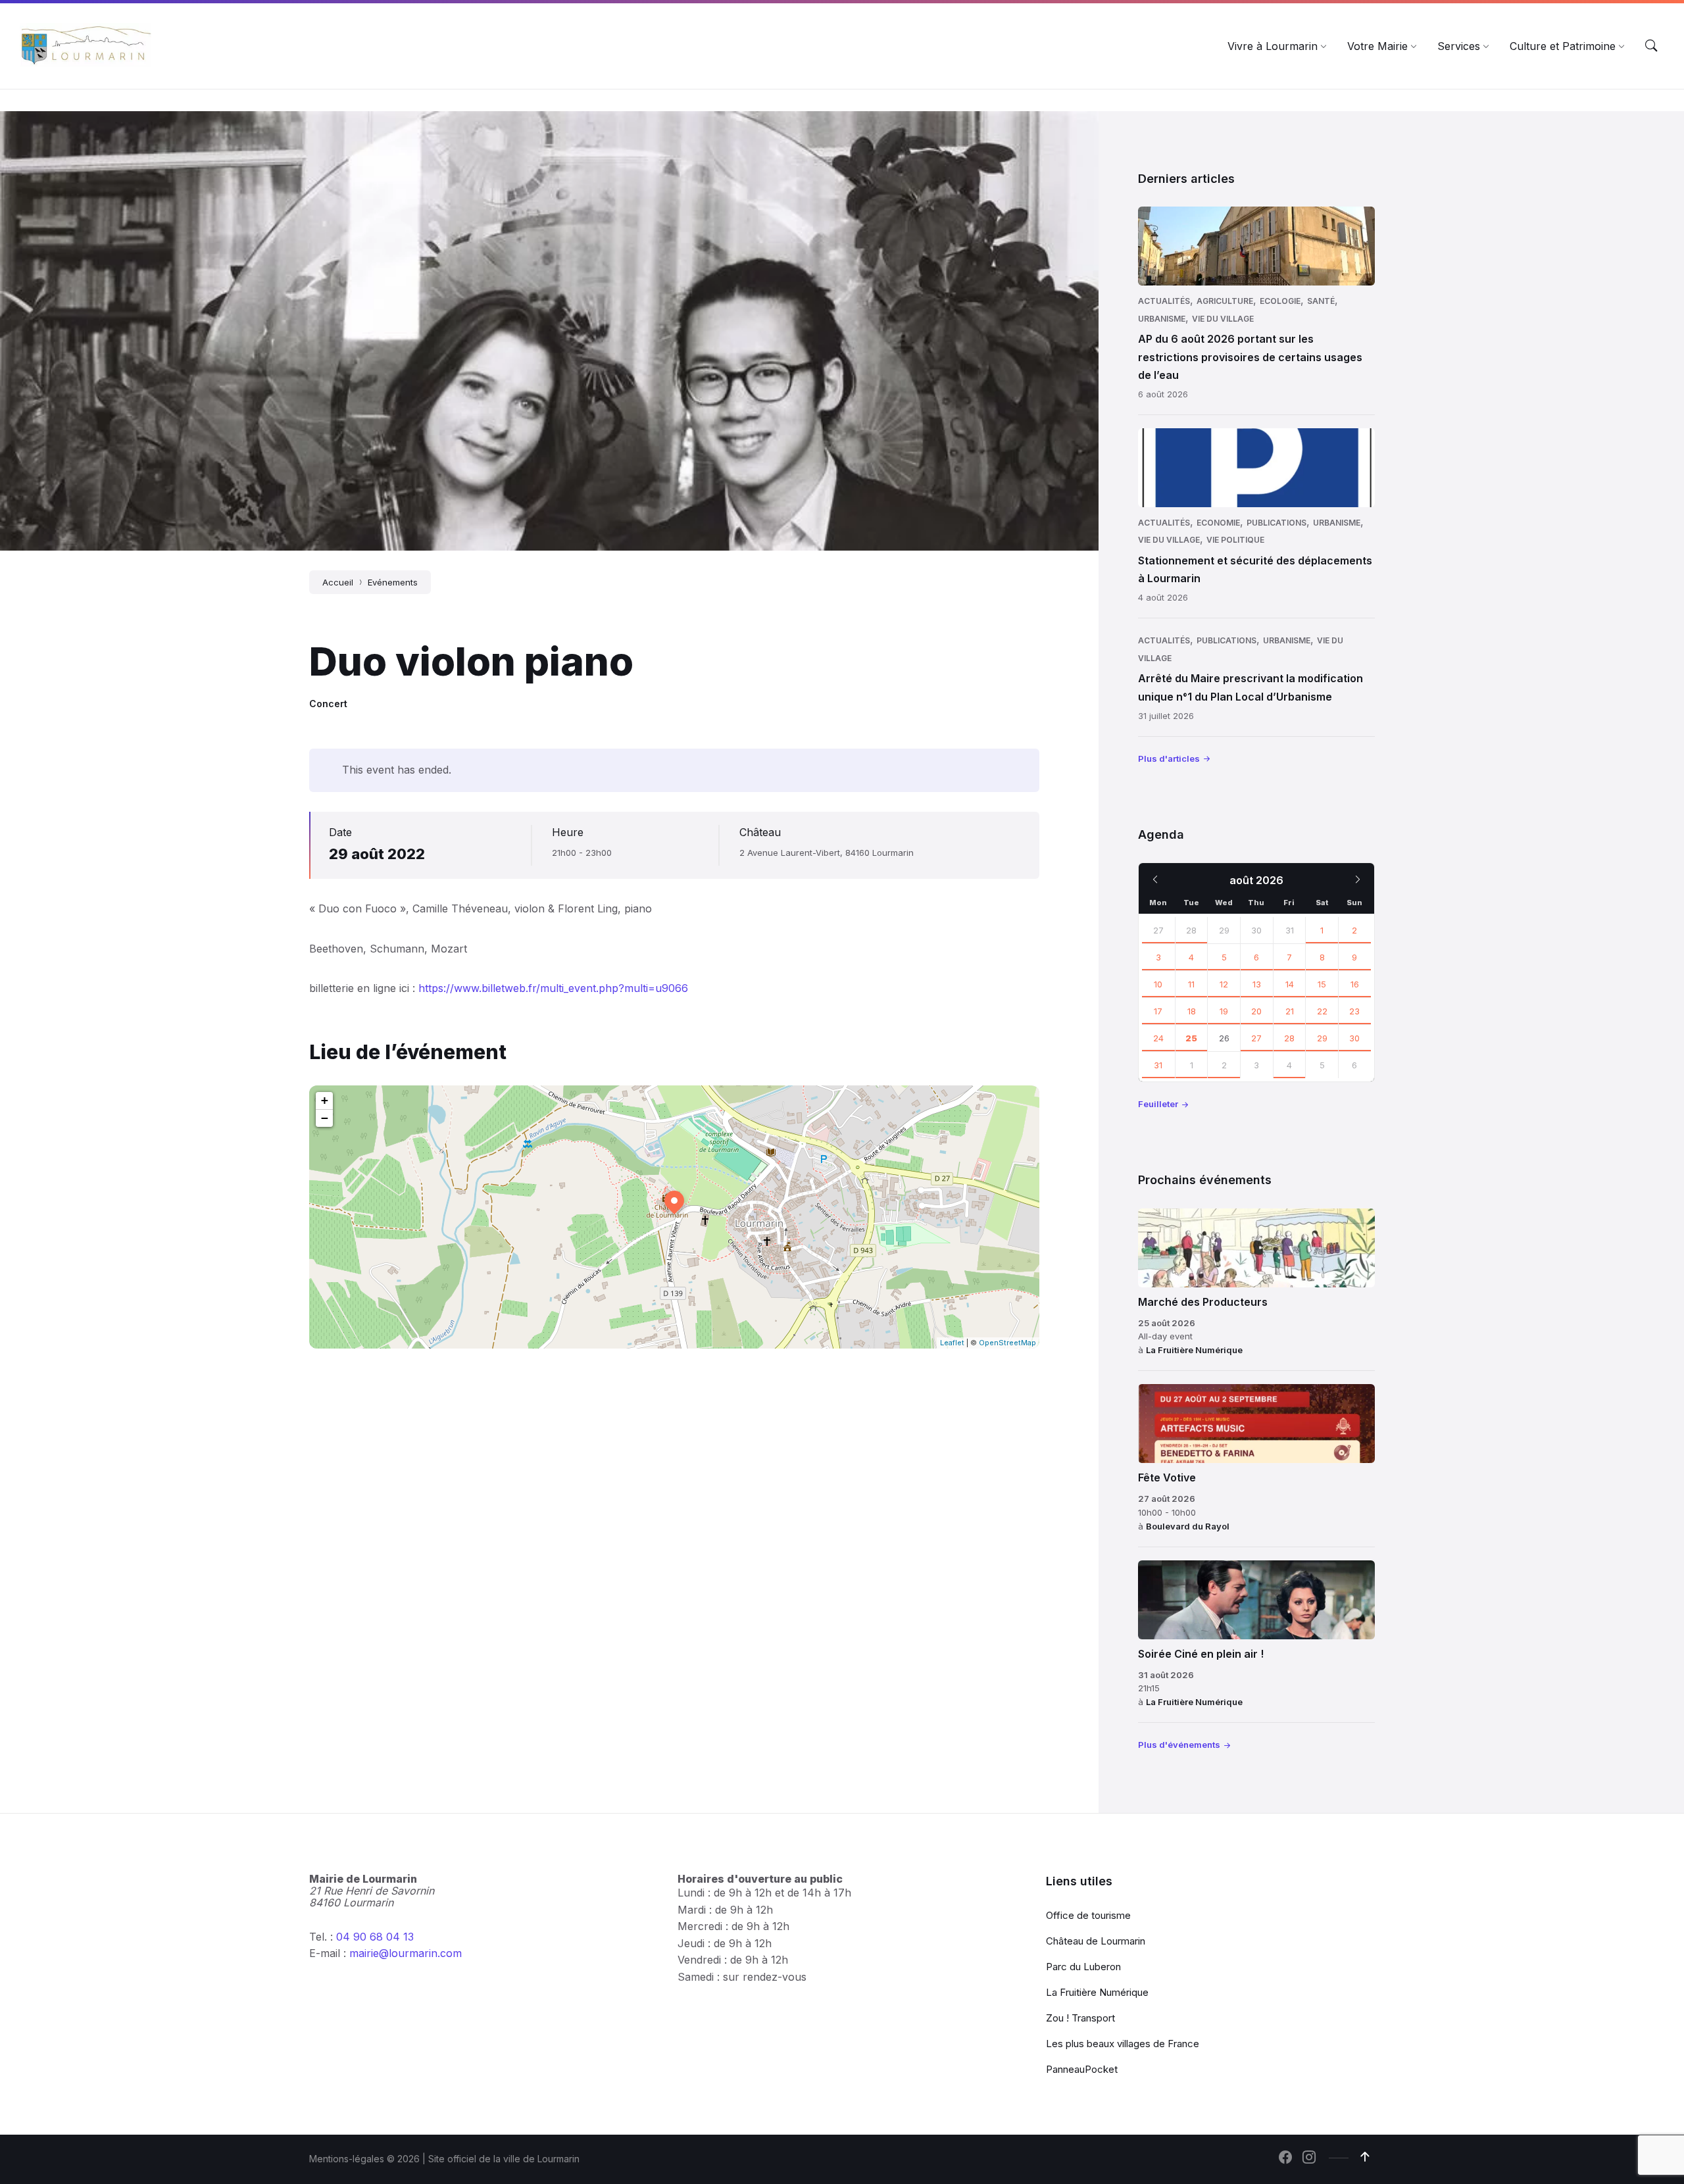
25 (1191, 1038)
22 (1322, 1011)
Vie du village (1223, 319)
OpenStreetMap (1007, 1343)
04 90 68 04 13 (375, 1937)
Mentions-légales (347, 2159)
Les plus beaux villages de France (1123, 2044)
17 (1158, 1011)
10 (1158, 984)
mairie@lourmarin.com (406, 1953)
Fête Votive (1167, 1477)
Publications (1276, 523)
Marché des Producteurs (1203, 1302)
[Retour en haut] (1365, 2157)
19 (1224, 1011)
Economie (1218, 523)
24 (1158, 1038)
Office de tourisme (1088, 1915)
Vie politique (1235, 540)
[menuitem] (1273, 46)
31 (1158, 1065)
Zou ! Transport (1080, 2018)
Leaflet (952, 1343)
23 (1354, 1011)
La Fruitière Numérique (1194, 1350)
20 (1256, 1011)
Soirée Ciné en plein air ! (1201, 1654)
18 (1192, 1011)
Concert (328, 704)
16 (1355, 984)
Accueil (338, 582)
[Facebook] (1285, 2158)
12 (1224, 984)
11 (1191, 984)
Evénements (393, 582)
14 (1290, 984)
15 (1322, 984)
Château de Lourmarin (1096, 1941)
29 (1322, 1038)
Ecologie (1280, 301)
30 (1354, 1038)
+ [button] (325, 1100)
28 (1191, 930)
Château (760, 832)
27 (1158, 930)
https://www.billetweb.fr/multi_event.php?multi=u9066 (553, 988)
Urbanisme (1162, 319)
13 (1257, 984)
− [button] (325, 1118)
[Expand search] (1651, 46)
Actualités (1164, 301)
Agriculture (1225, 301)
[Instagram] (1309, 2158)
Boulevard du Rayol (1188, 1526)
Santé (1321, 301)
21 (1290, 1011)
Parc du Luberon (1083, 1967)
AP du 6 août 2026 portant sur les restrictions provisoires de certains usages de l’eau (1250, 357)
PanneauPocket (1082, 2069)
